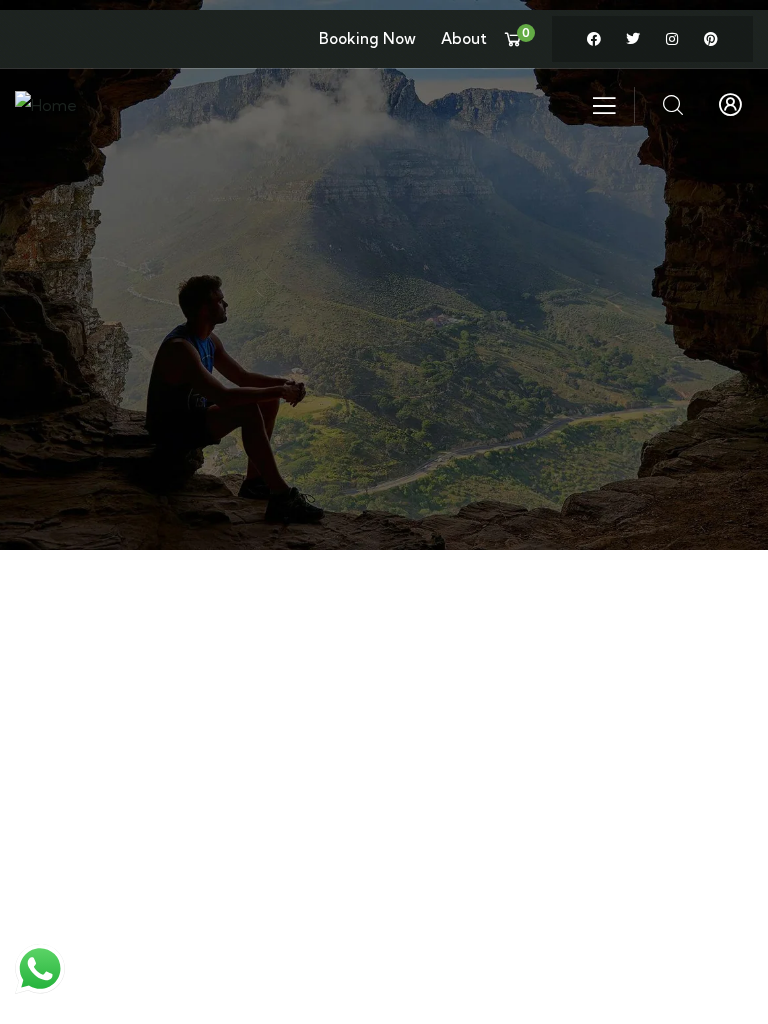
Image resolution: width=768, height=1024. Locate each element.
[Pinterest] (711, 39)
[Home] (46, 105)
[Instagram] (672, 39)
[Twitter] (633, 39)
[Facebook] (594, 39)
